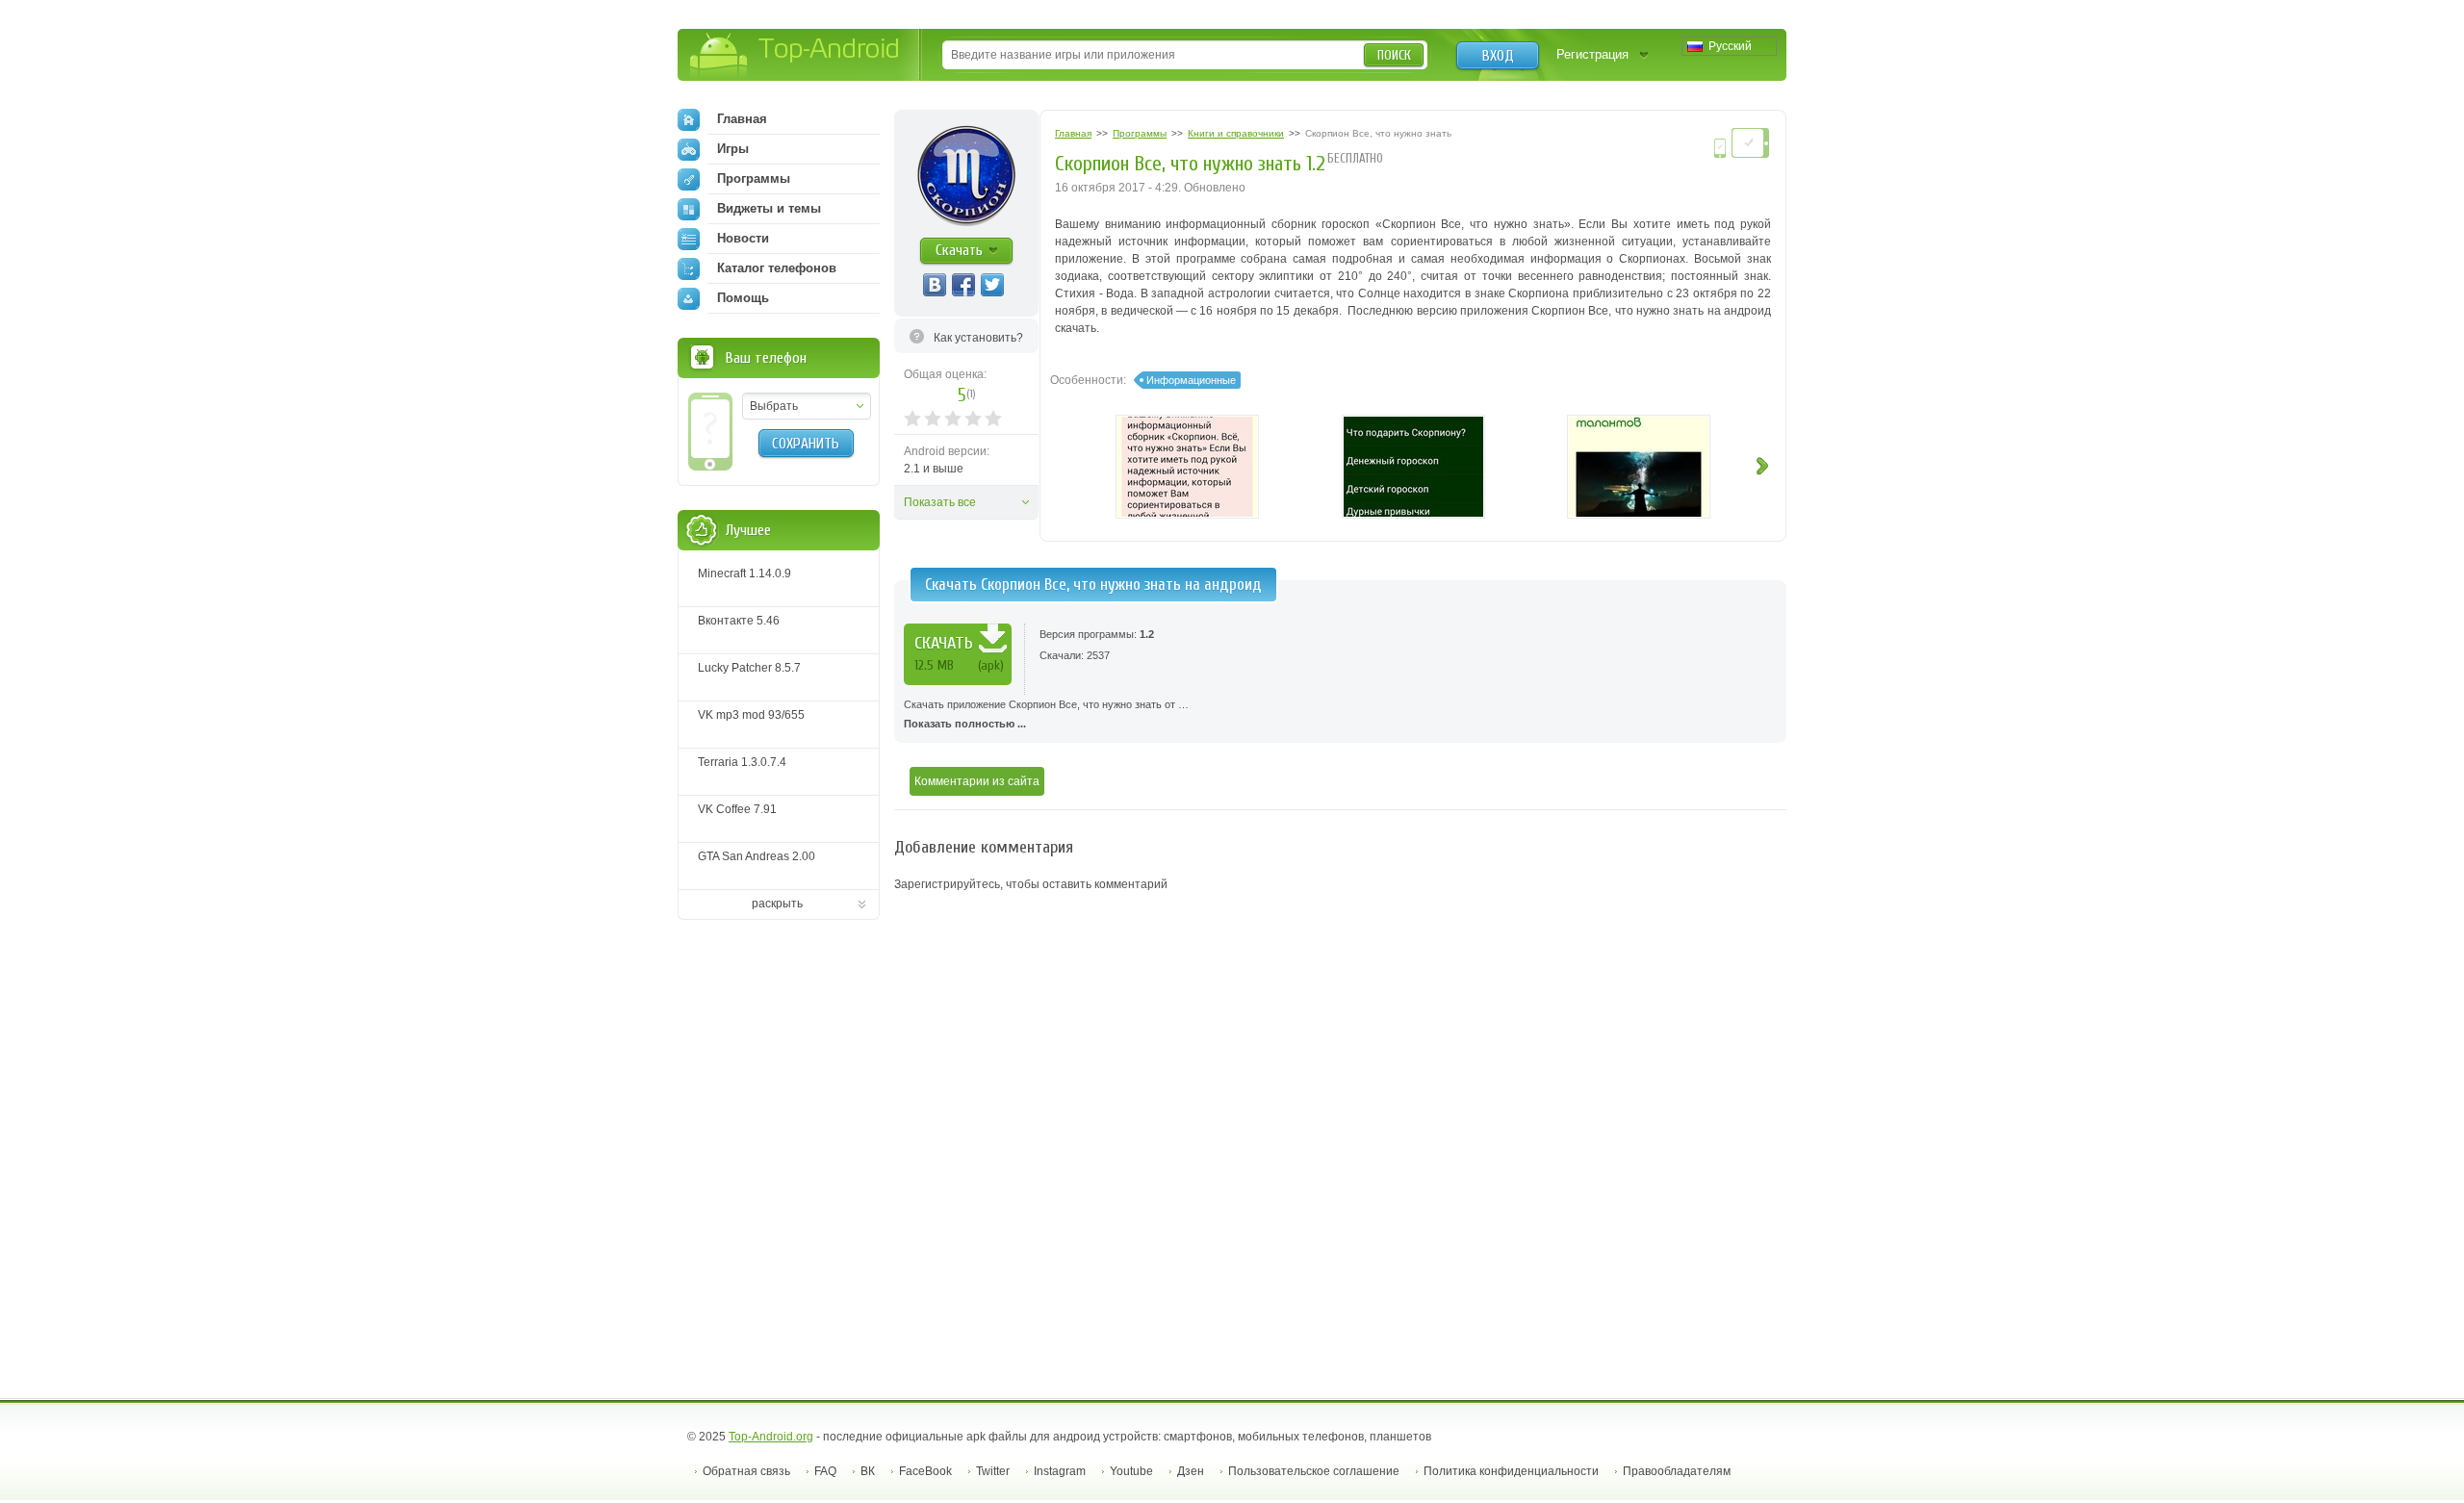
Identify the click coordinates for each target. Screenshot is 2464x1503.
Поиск (1394, 55)
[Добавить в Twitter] (992, 285)
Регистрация (1592, 54)
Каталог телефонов (777, 268)
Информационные (1191, 380)
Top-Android (796, 56)
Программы (754, 178)
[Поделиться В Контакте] (935, 285)
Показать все (940, 502)
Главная (742, 119)
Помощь (743, 298)
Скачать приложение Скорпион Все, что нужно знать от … (1046, 714)
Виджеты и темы (769, 208)
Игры (733, 149)
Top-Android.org (771, 1437)
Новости (743, 238)
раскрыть (777, 904)
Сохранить (806, 444)
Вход (1498, 56)
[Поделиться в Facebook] (963, 285)
